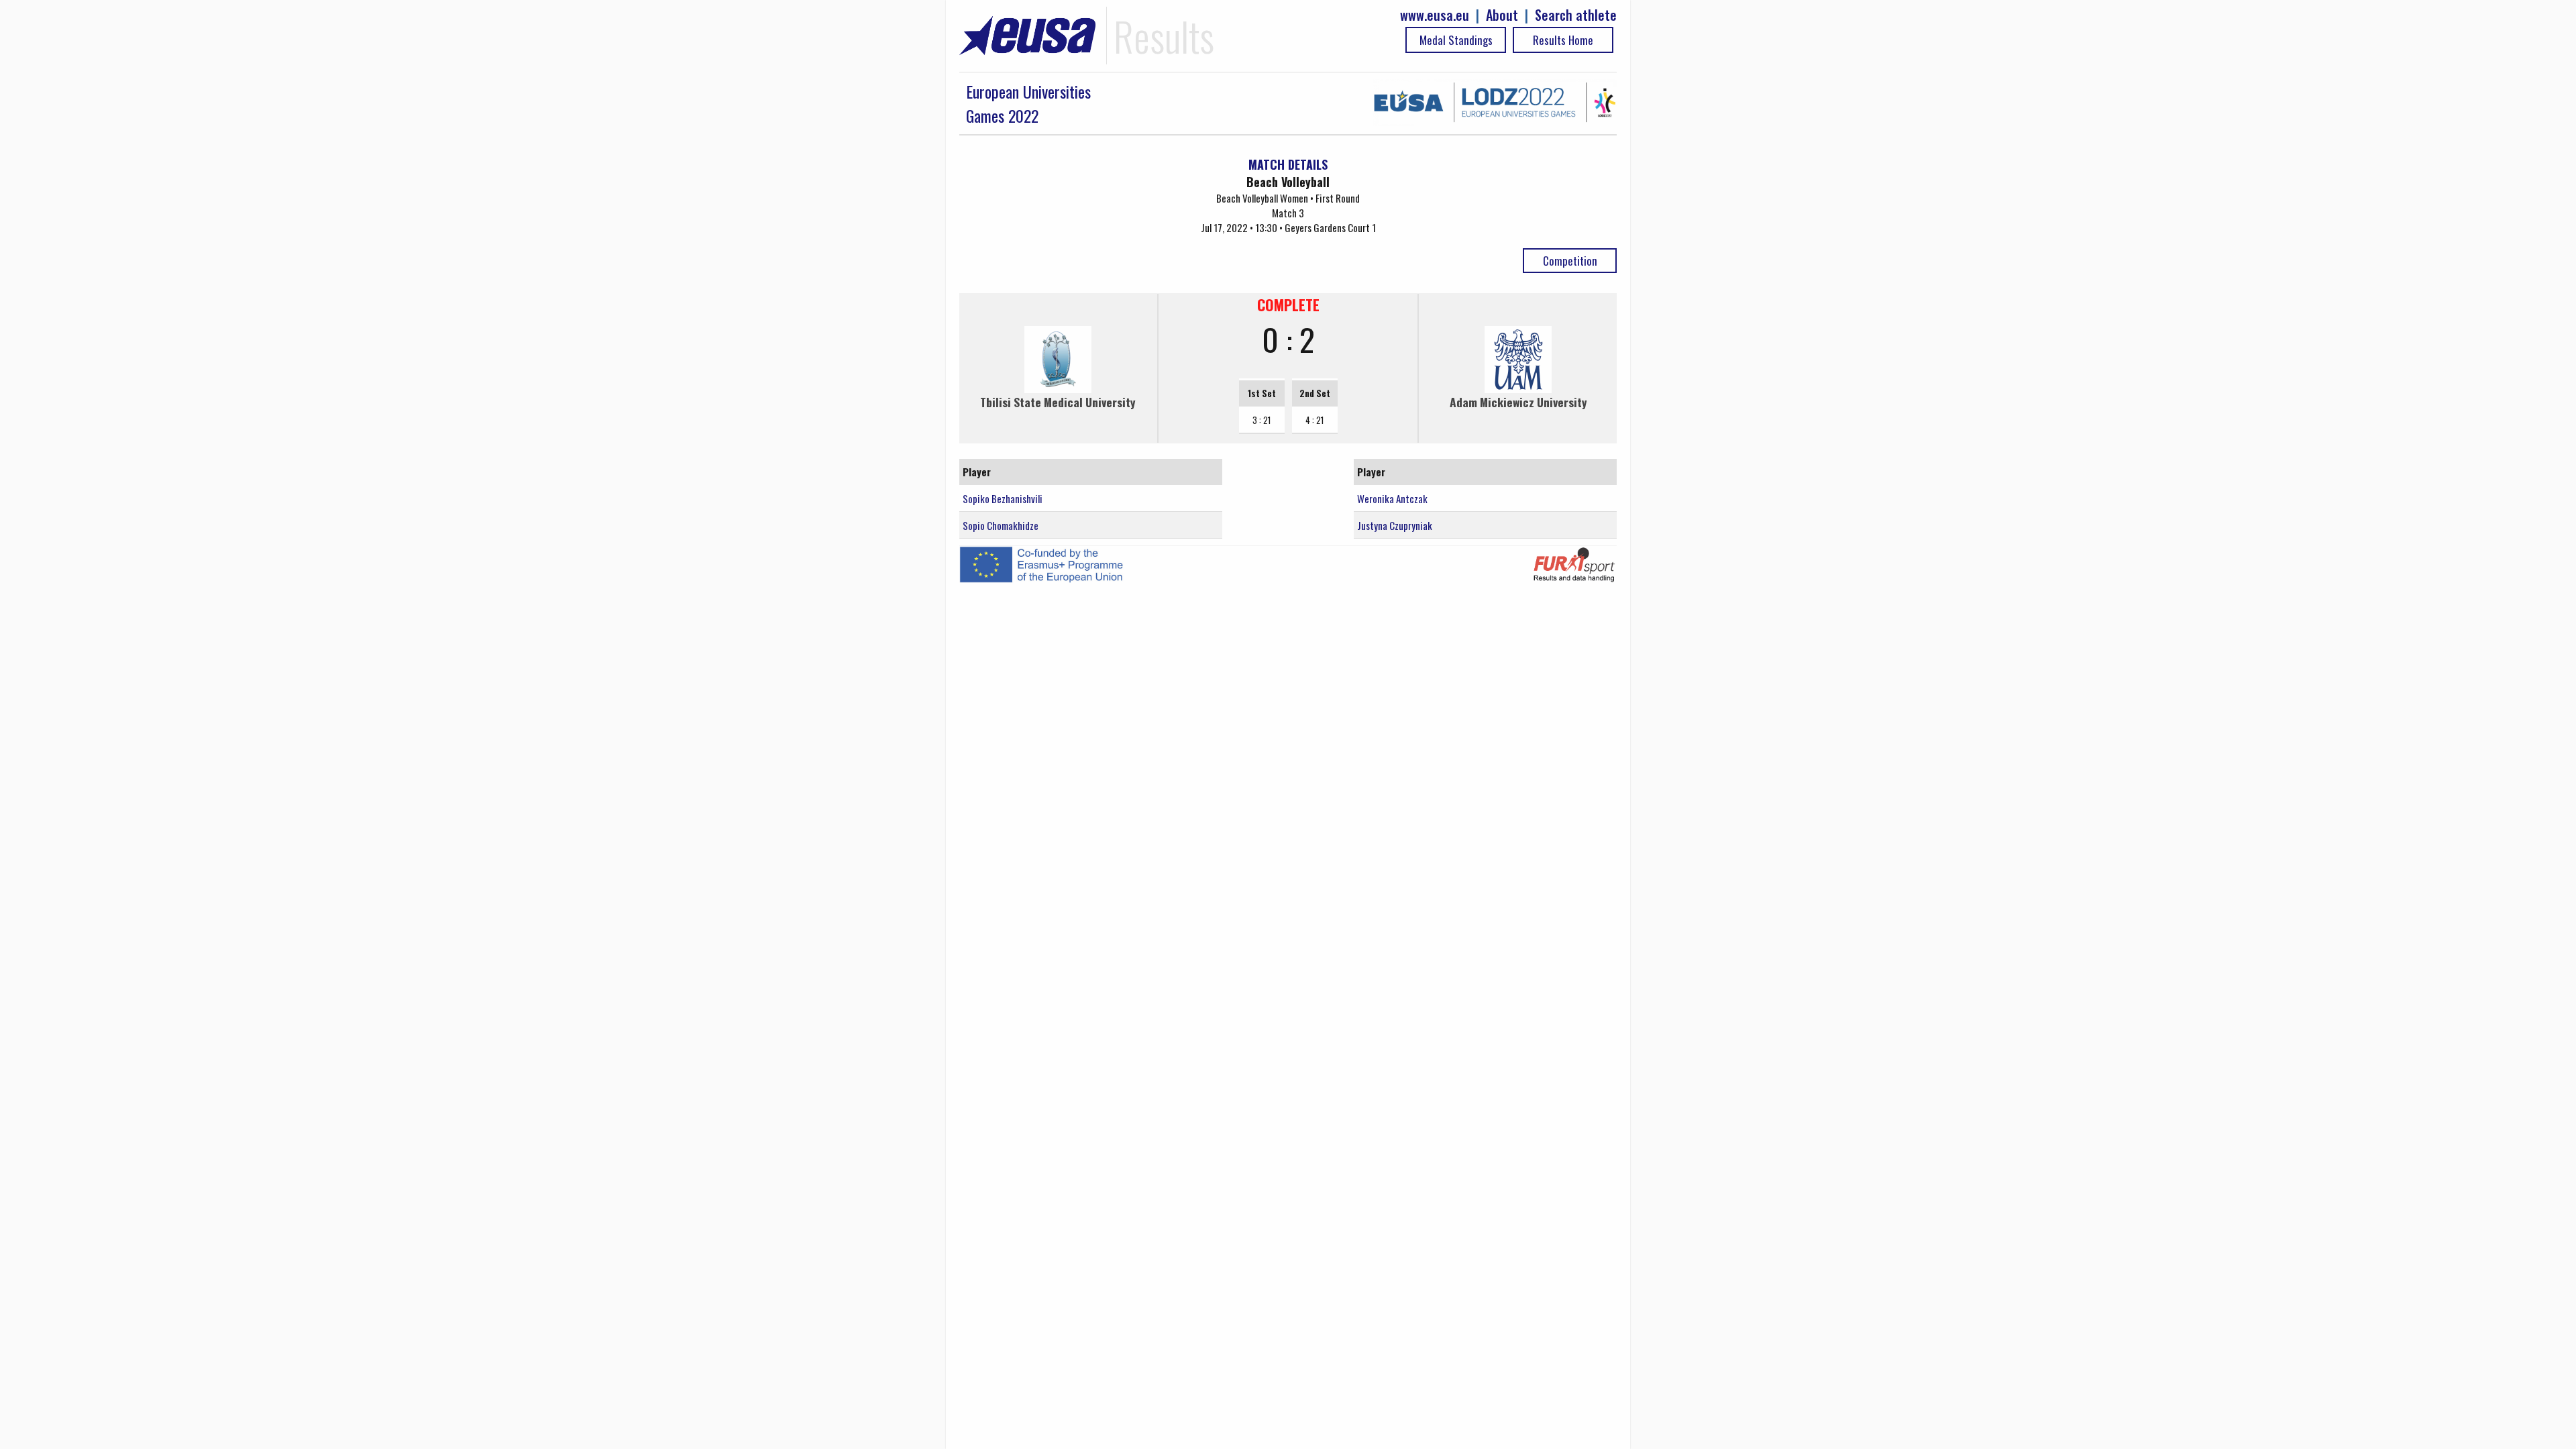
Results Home (1563, 40)
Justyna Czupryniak (1395, 525)
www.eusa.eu (1435, 15)
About (1502, 15)
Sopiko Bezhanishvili (1003, 498)
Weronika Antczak (1392, 498)
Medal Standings (1456, 40)
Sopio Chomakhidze (1001, 525)
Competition (1570, 261)
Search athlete (1576, 15)
